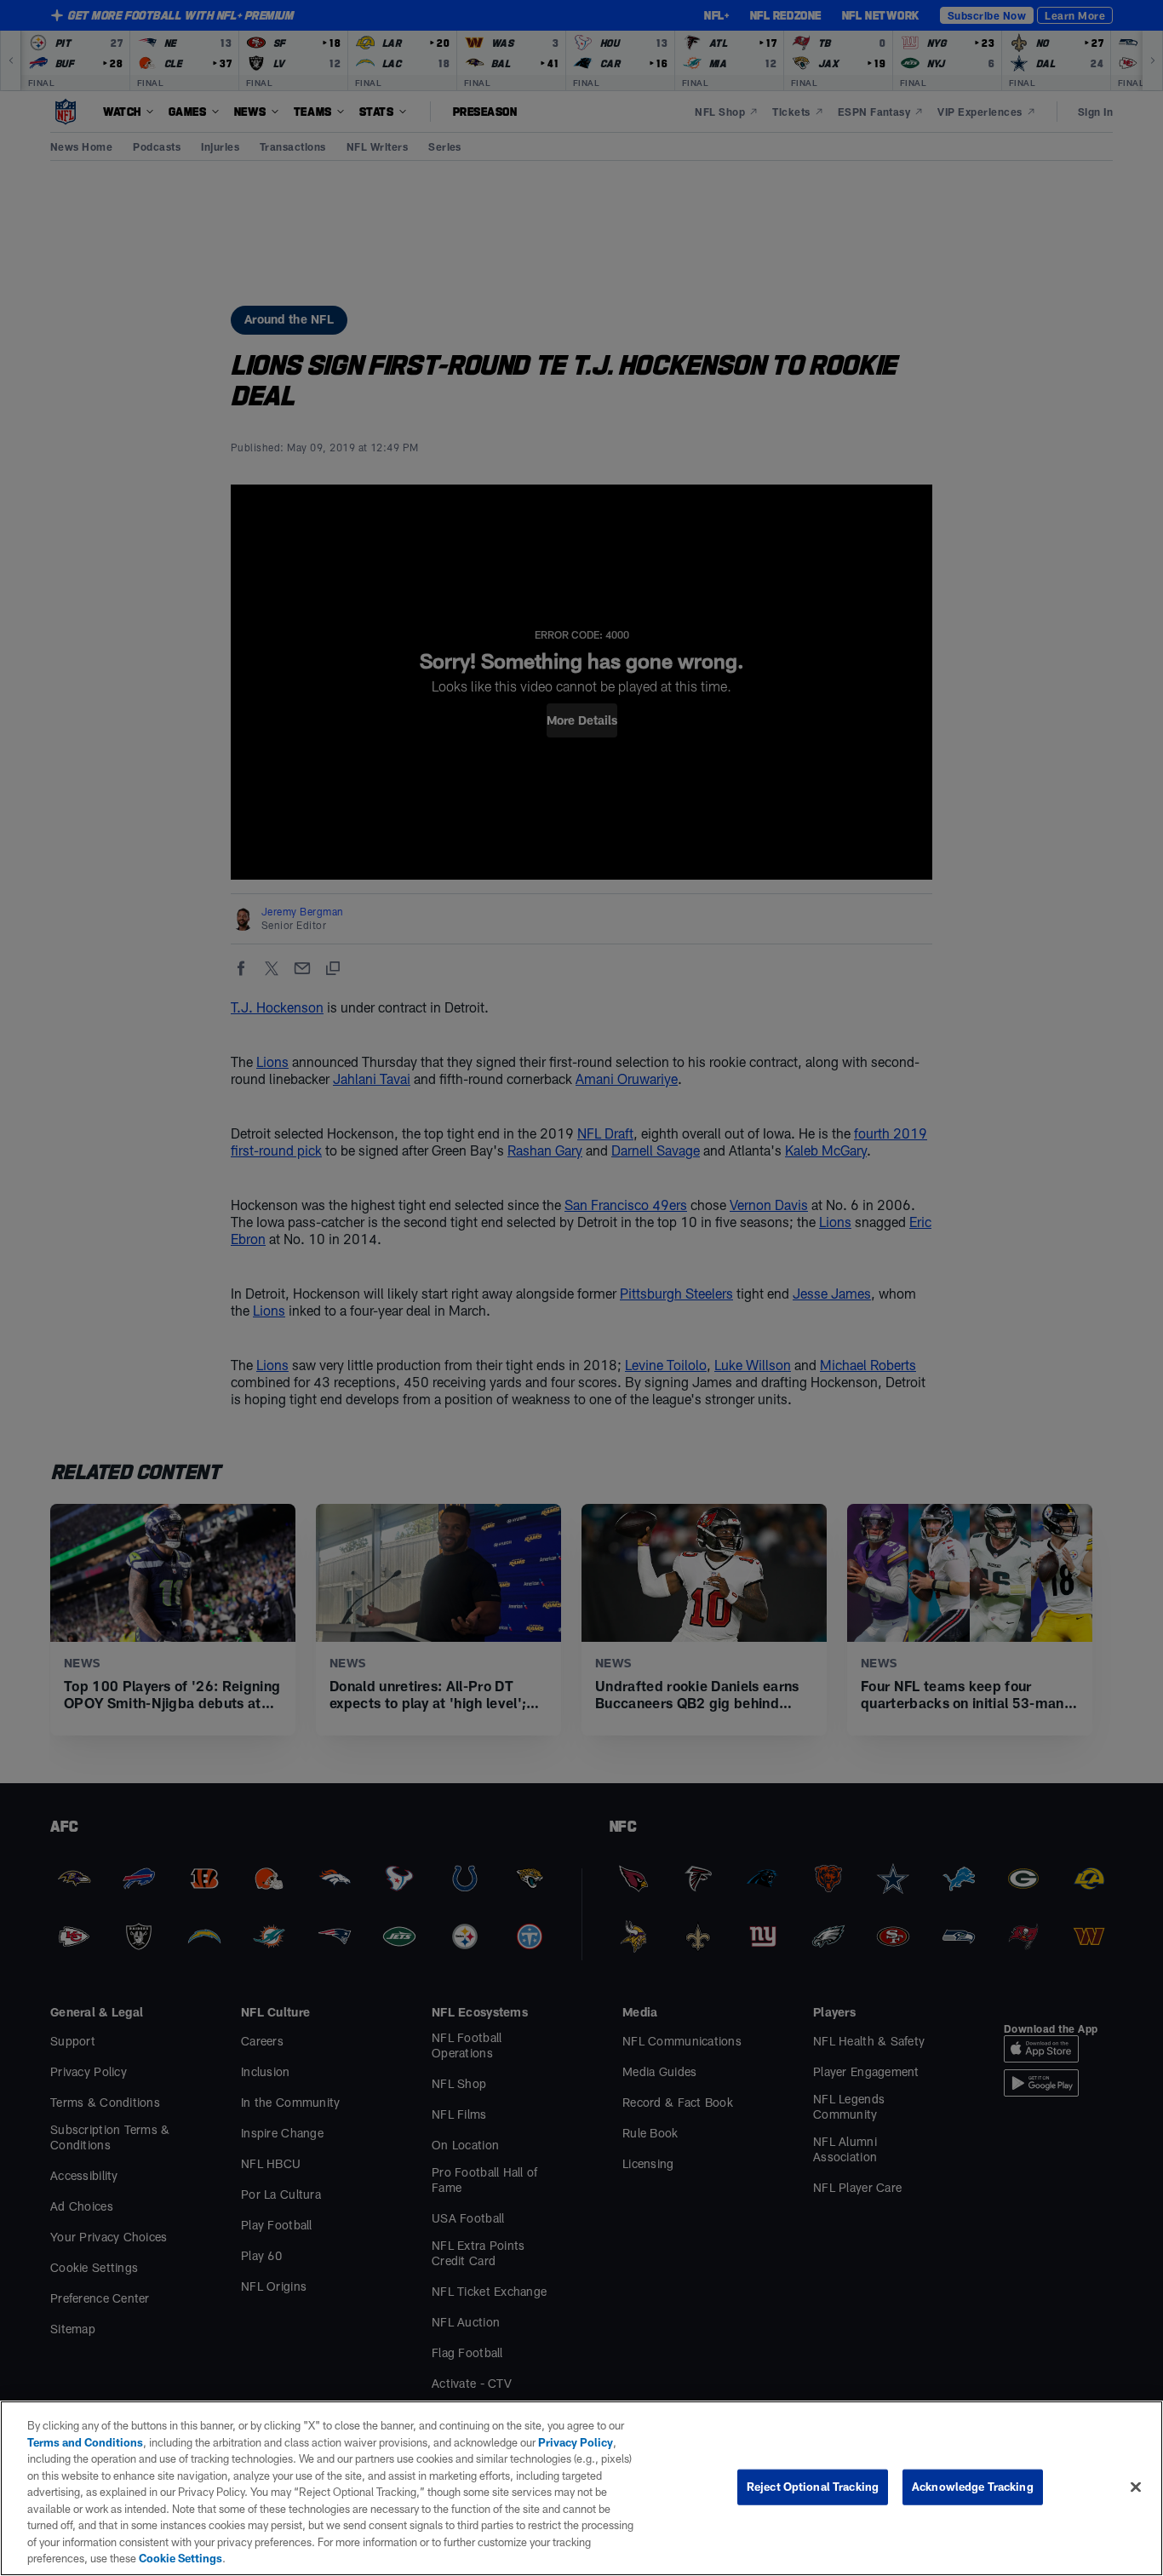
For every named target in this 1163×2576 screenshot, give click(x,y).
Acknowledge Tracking (973, 2487)
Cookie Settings (180, 2558)
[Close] (1136, 2487)
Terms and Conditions (85, 2442)
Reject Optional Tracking (813, 2487)
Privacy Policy (576, 2442)
